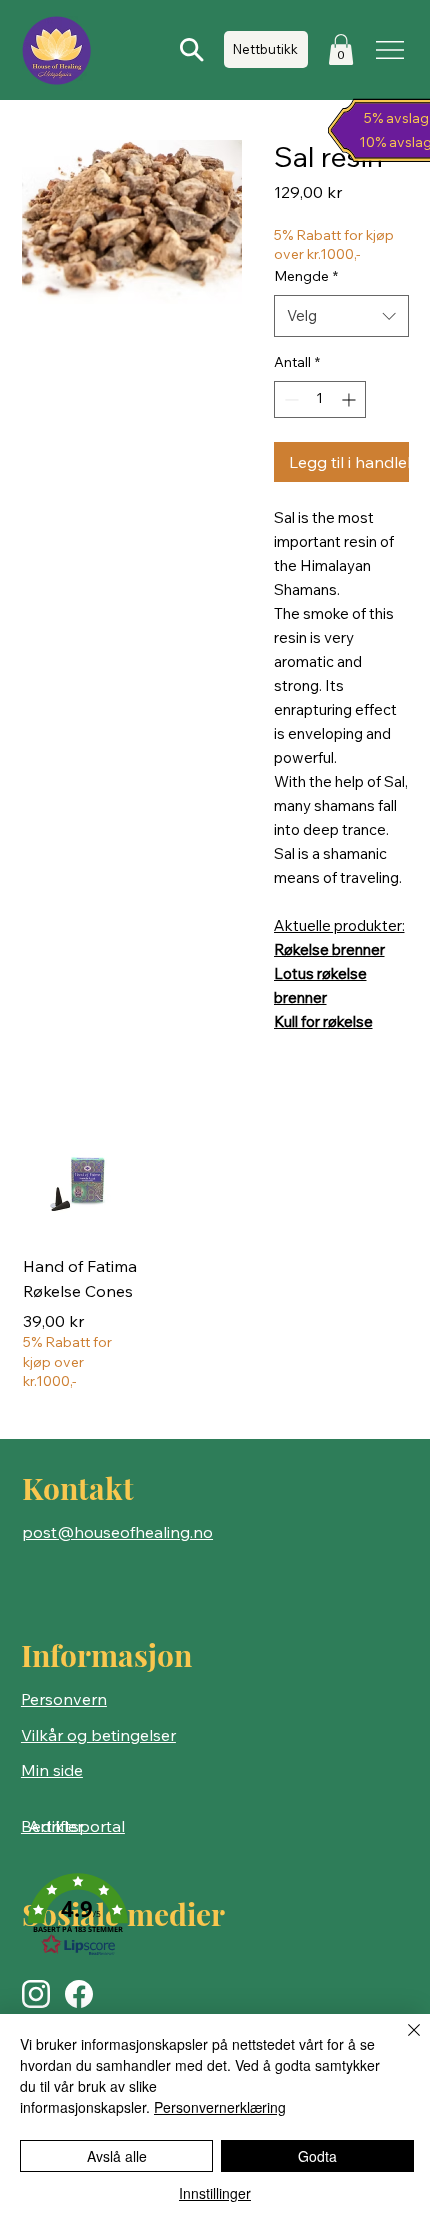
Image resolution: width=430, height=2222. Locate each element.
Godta (317, 2156)
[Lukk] (402, 2042)
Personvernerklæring (220, 2107)
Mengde (306, 276)
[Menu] (391, 50)
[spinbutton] (320, 399)
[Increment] (350, 399)
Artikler (55, 1826)
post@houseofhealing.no (117, 1532)
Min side (52, 1770)
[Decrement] (289, 399)
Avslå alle (117, 2156)
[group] (215, 1257)
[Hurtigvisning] (80, 1180)
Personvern (64, 1699)
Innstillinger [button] (215, 2193)
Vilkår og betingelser (98, 1735)
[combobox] (341, 316)
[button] (341, 49)
